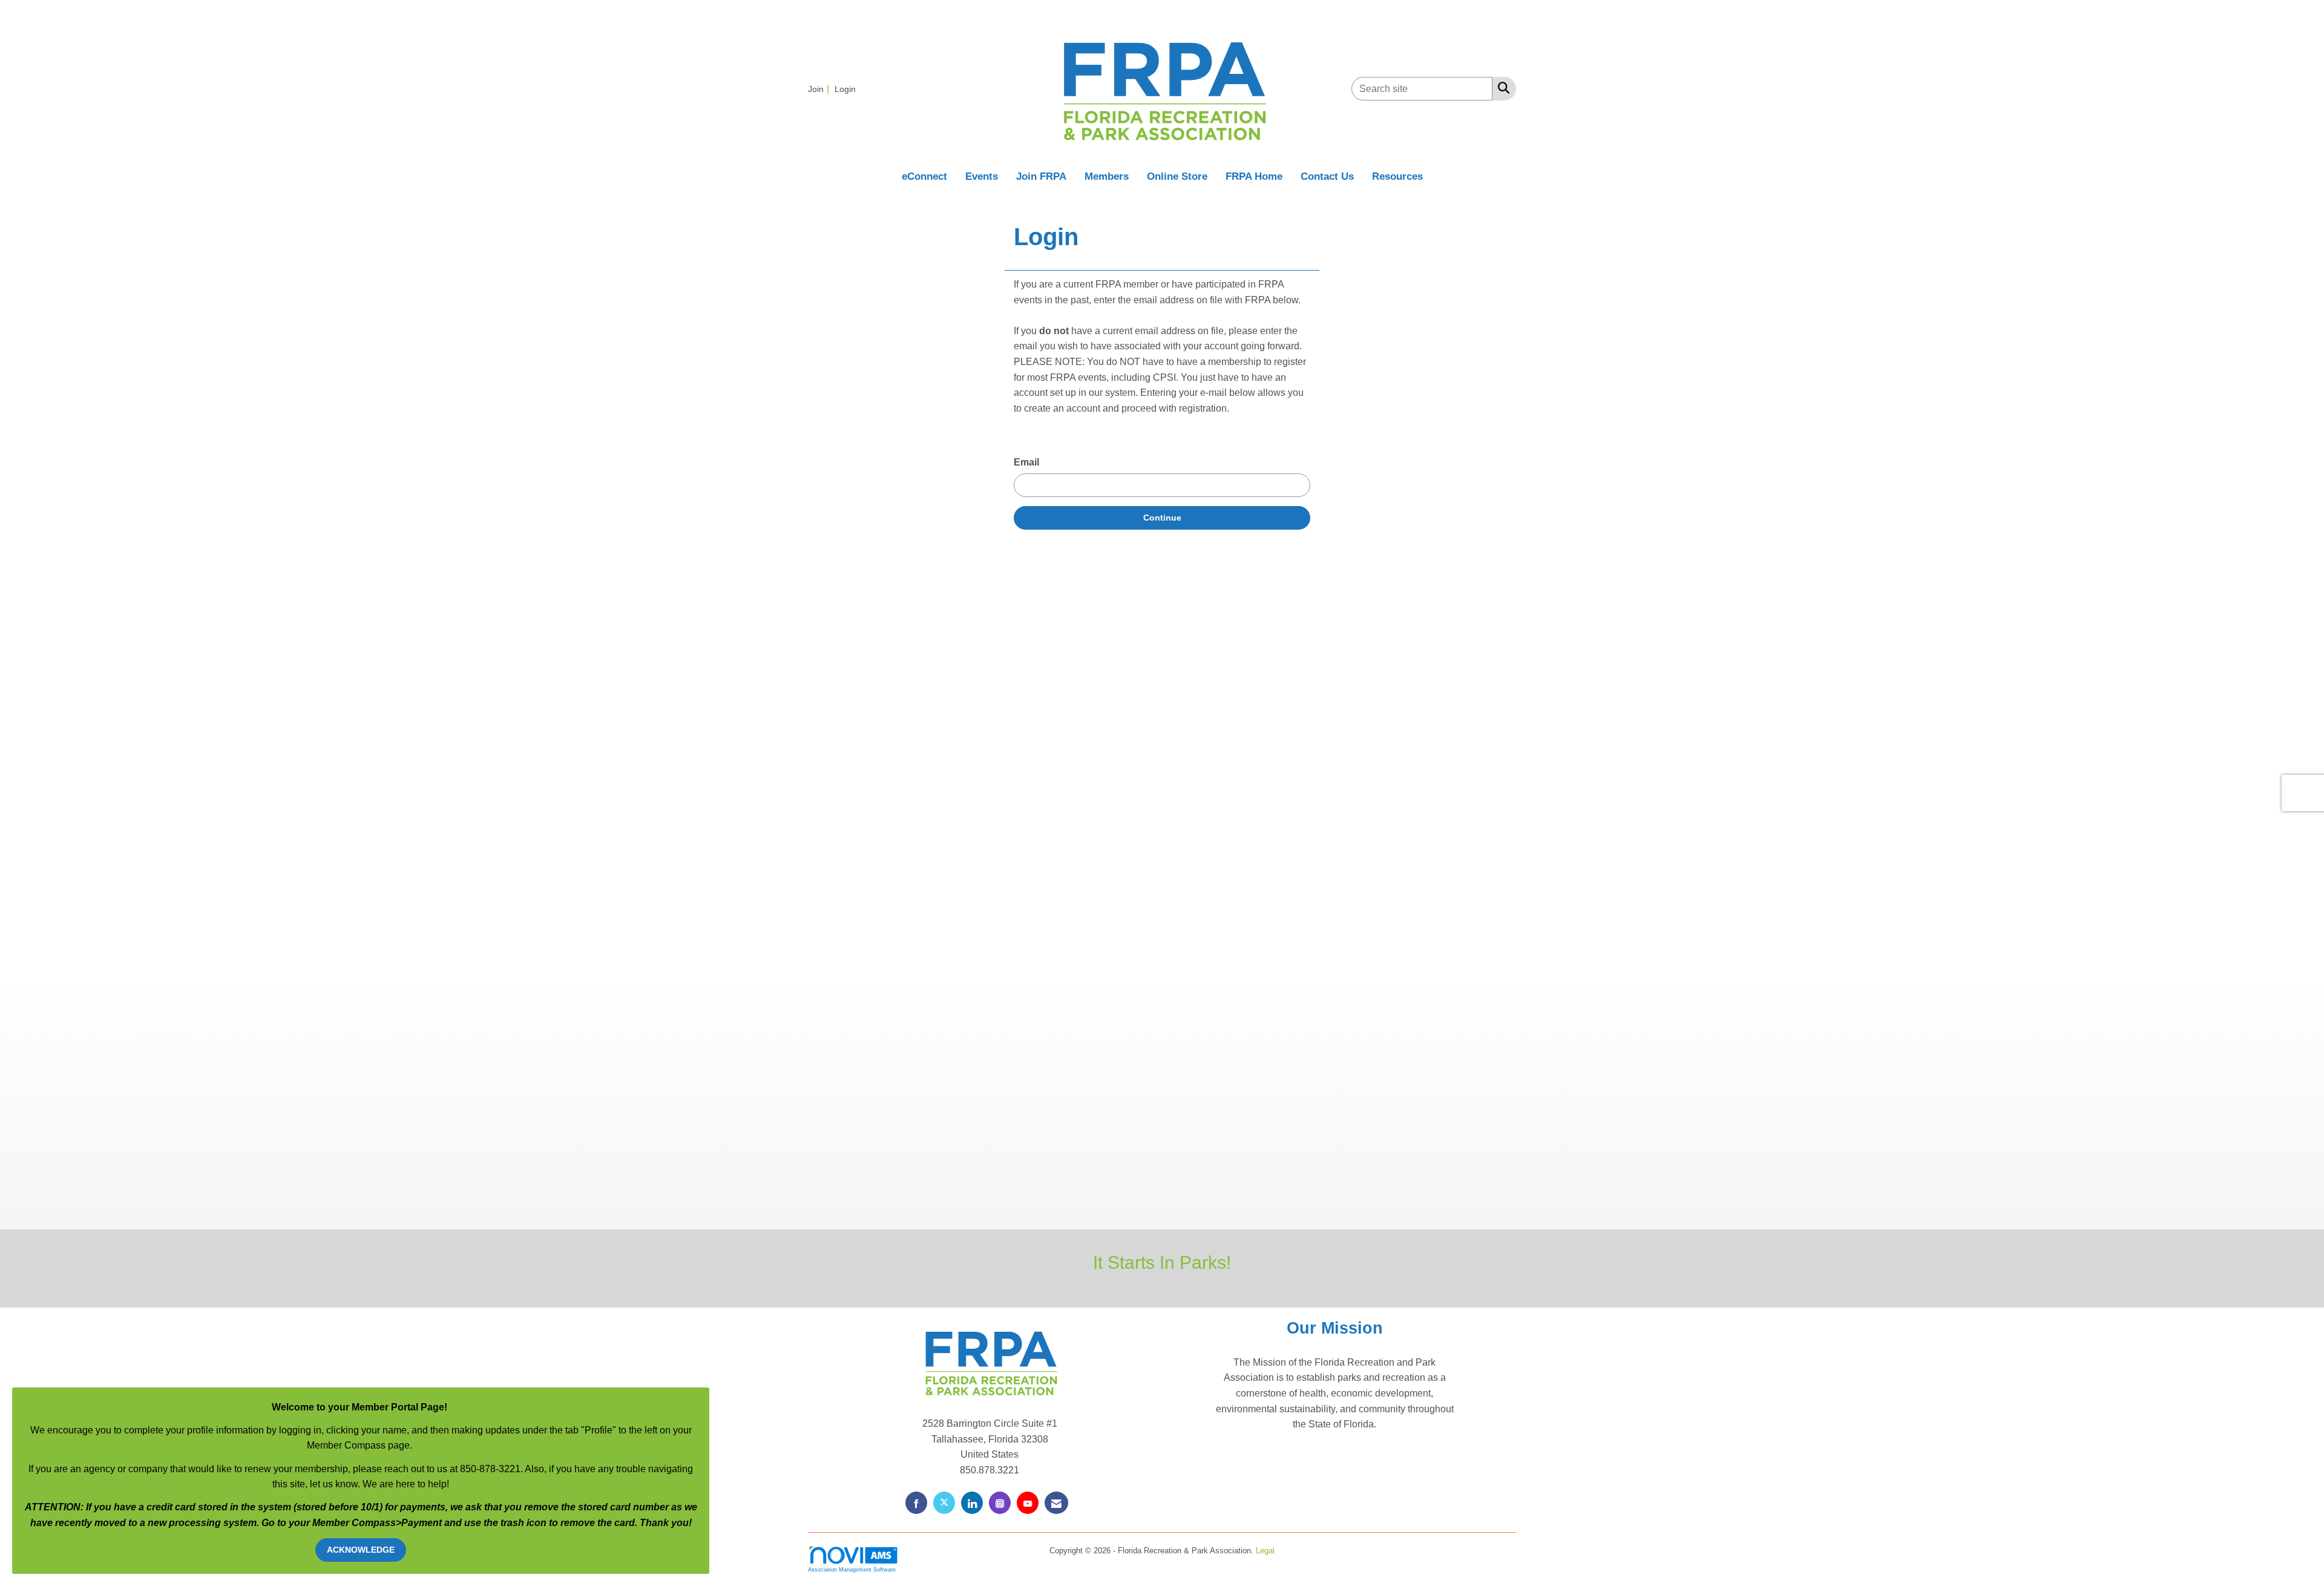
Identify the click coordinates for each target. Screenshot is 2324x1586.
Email (1026, 462)
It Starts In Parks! (1162, 1262)
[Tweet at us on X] (944, 1503)
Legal (1265, 1551)
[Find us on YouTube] (1028, 1503)
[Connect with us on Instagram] (1000, 1503)
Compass (374, 1523)
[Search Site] (1501, 88)
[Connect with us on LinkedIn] (972, 1503)
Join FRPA (1041, 176)
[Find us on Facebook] (916, 1503)
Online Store (1177, 176)
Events (982, 176)
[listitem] (820, 89)
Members (1107, 176)
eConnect (924, 176)
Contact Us (1327, 176)
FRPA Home (1254, 176)
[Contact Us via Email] (1056, 1503)
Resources (1397, 176)
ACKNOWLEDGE (361, 1550)
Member (332, 1523)
